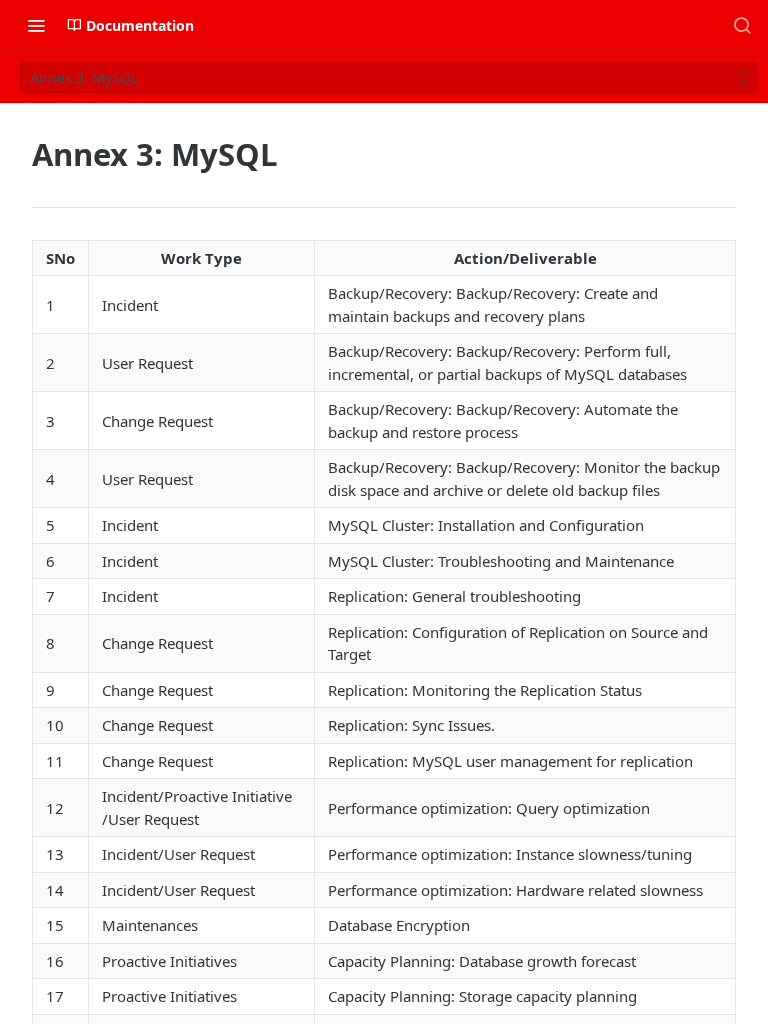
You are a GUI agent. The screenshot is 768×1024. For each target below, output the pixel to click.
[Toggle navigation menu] (36, 25)
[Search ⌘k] (742, 25)
